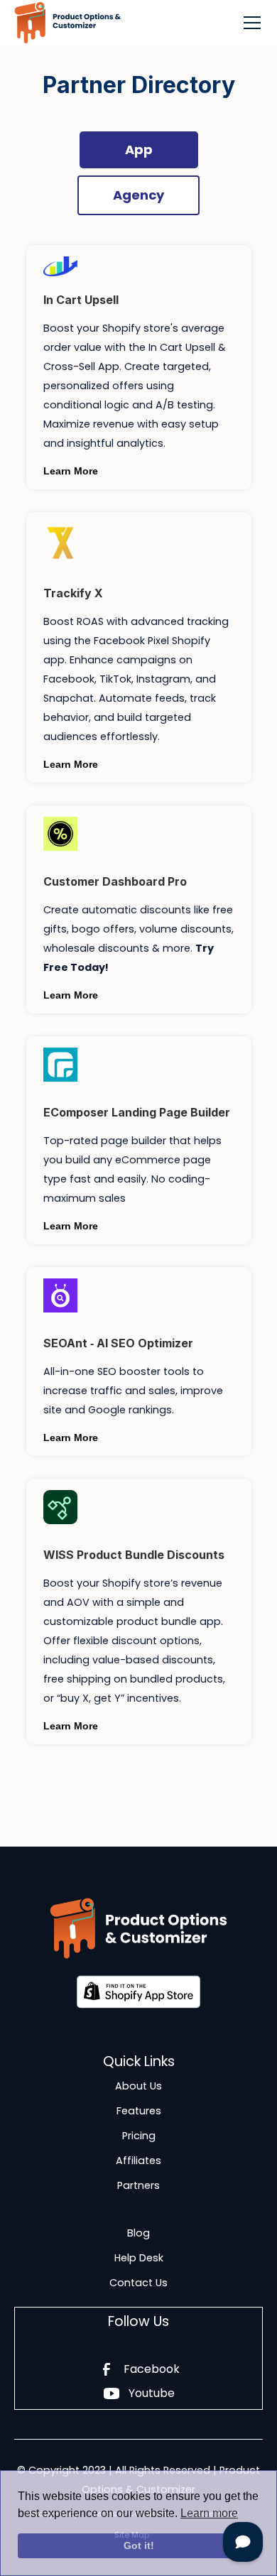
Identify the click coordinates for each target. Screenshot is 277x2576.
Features (139, 2111)
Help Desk (139, 2258)
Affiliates (138, 2161)
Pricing (139, 2136)
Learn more (209, 2513)
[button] (249, 23)
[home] (67, 23)
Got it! (139, 2545)
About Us (138, 2086)
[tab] (139, 150)
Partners (138, 2185)
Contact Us (138, 2283)
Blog (138, 2233)
